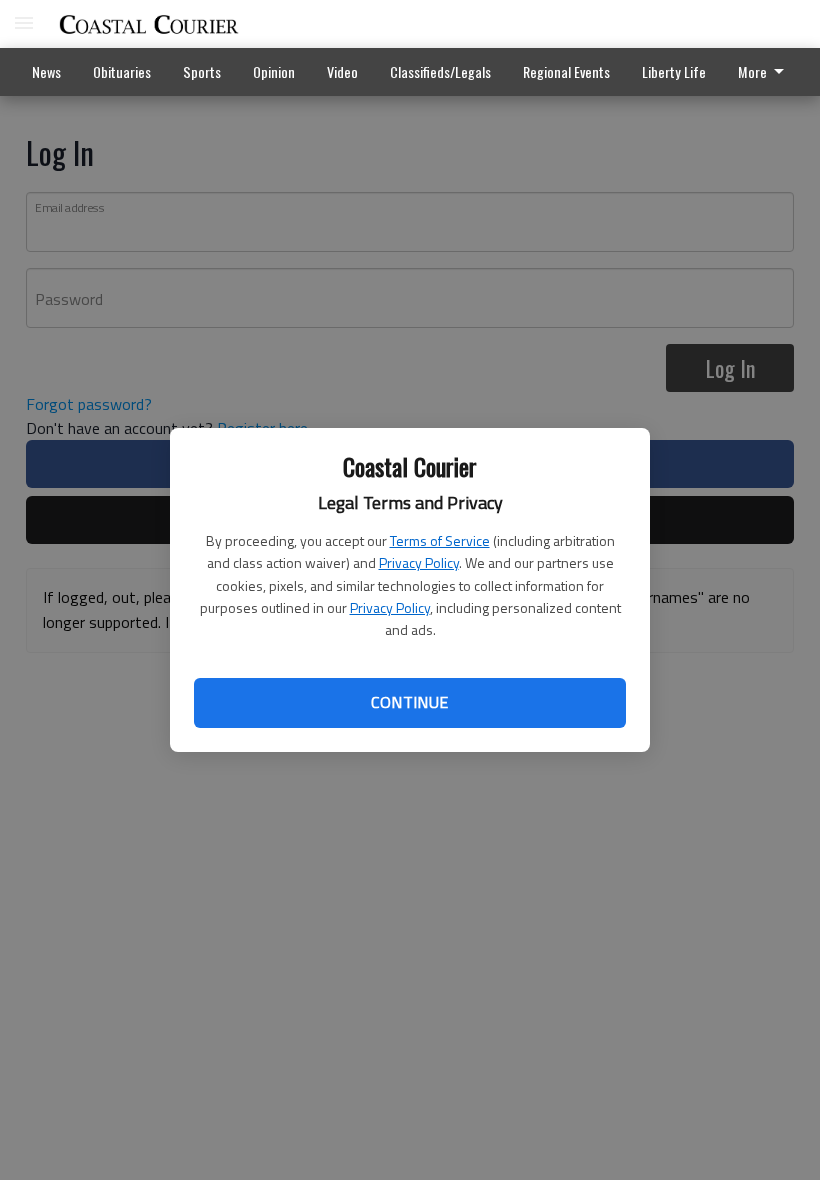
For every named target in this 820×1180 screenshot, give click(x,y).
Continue (409, 702)
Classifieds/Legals (440, 71)
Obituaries (122, 71)
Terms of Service (440, 540)
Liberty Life (674, 71)
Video (342, 71)
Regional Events (566, 71)
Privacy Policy (419, 562)
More (752, 71)
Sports (202, 71)
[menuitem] (674, 72)
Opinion (274, 71)
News (46, 71)
